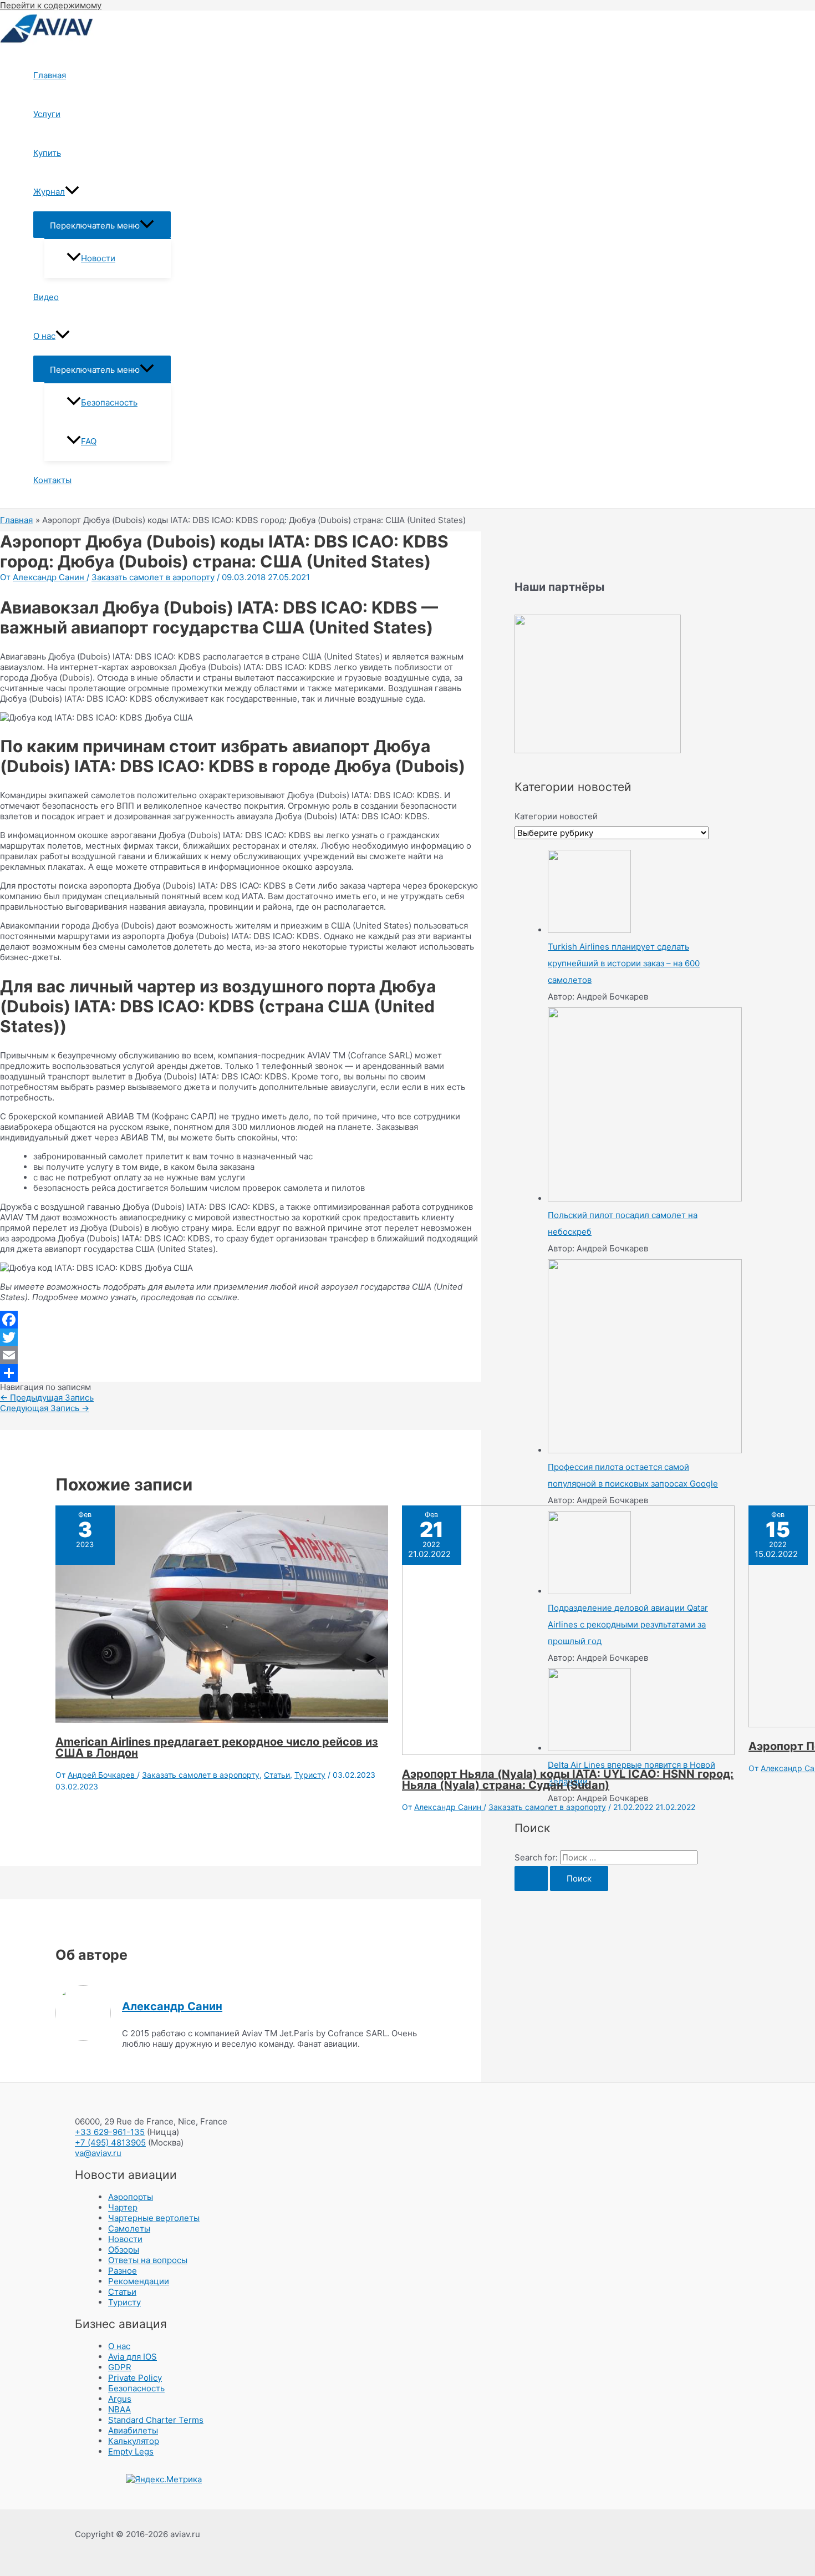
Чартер (123, 2207)
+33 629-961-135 (110, 2132)
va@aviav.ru (98, 2153)
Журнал (49, 192)
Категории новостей (556, 816)
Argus (120, 2399)
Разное (123, 2271)
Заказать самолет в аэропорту (153, 577)
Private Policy (135, 2378)
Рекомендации (139, 2281)
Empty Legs (131, 2451)
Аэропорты (131, 2197)
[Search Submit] (531, 1878)
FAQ (89, 441)
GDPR (120, 2367)
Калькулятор (134, 2441)
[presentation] (72, 192)
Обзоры (124, 2250)
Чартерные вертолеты (154, 2218)
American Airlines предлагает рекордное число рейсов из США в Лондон (217, 1747)
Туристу (310, 1775)
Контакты (52, 480)
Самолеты (129, 2228)
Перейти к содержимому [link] (51, 5)
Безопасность (109, 402)
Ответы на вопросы (148, 2260)
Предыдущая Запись (47, 1398)
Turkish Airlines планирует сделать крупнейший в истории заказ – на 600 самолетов (624, 963)
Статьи (277, 1775)
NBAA (119, 2409)
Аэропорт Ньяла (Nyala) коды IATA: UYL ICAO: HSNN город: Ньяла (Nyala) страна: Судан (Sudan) (568, 1779)
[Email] (241, 1355)
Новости (98, 258)
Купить (47, 153)
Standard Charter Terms (156, 2420)
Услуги (47, 114)
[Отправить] (241, 1373)
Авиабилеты (133, 2430)
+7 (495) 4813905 (110, 2143)
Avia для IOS (133, 2357)
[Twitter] (241, 1337)
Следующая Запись (45, 1408)
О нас (44, 336)
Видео (46, 297)
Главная (50, 75)
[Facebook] (241, 1320)
